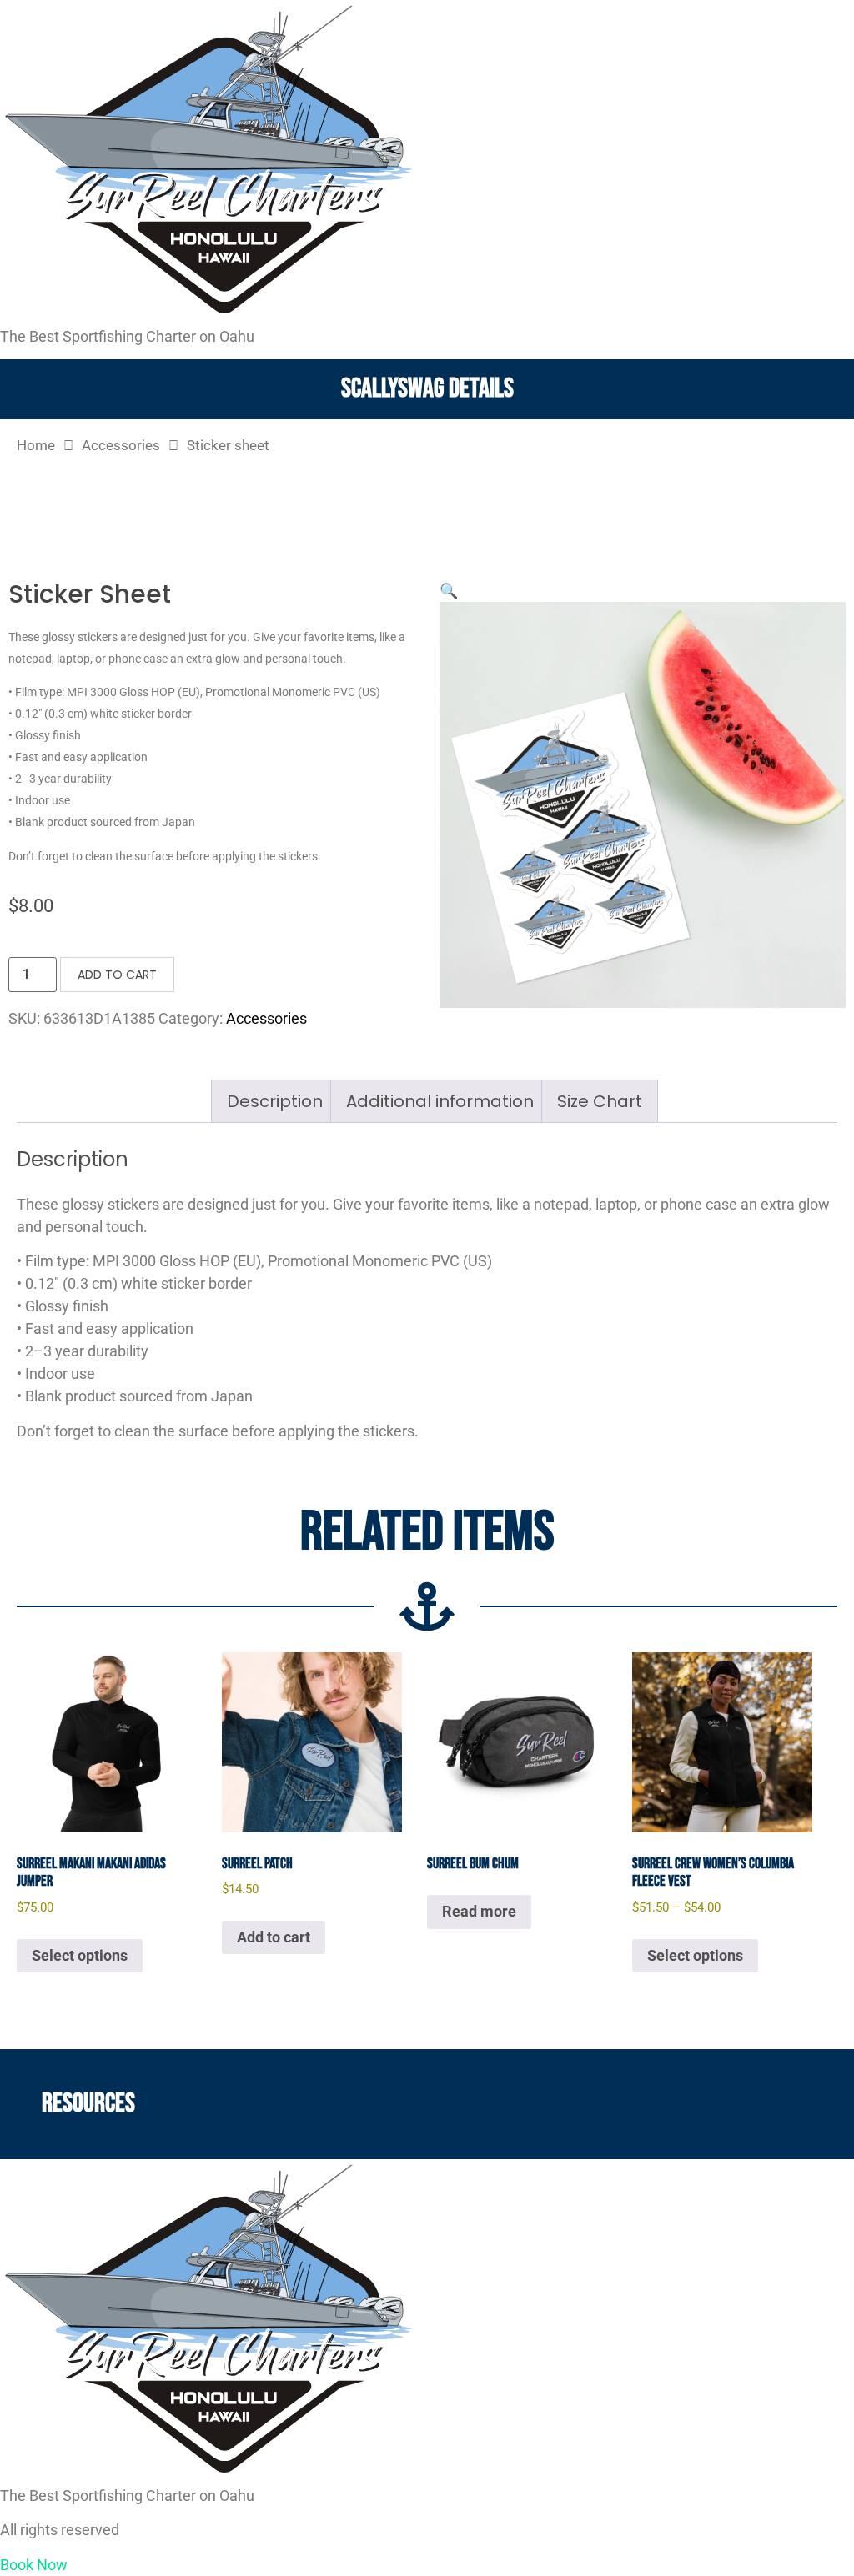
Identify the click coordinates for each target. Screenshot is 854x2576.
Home (36, 446)
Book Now (34, 2565)
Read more (479, 1911)
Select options (80, 1955)
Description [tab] (275, 1101)
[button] (449, 591)
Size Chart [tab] (600, 1101)
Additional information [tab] (440, 1101)
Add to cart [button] (274, 1937)
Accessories (121, 446)
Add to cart (117, 975)
